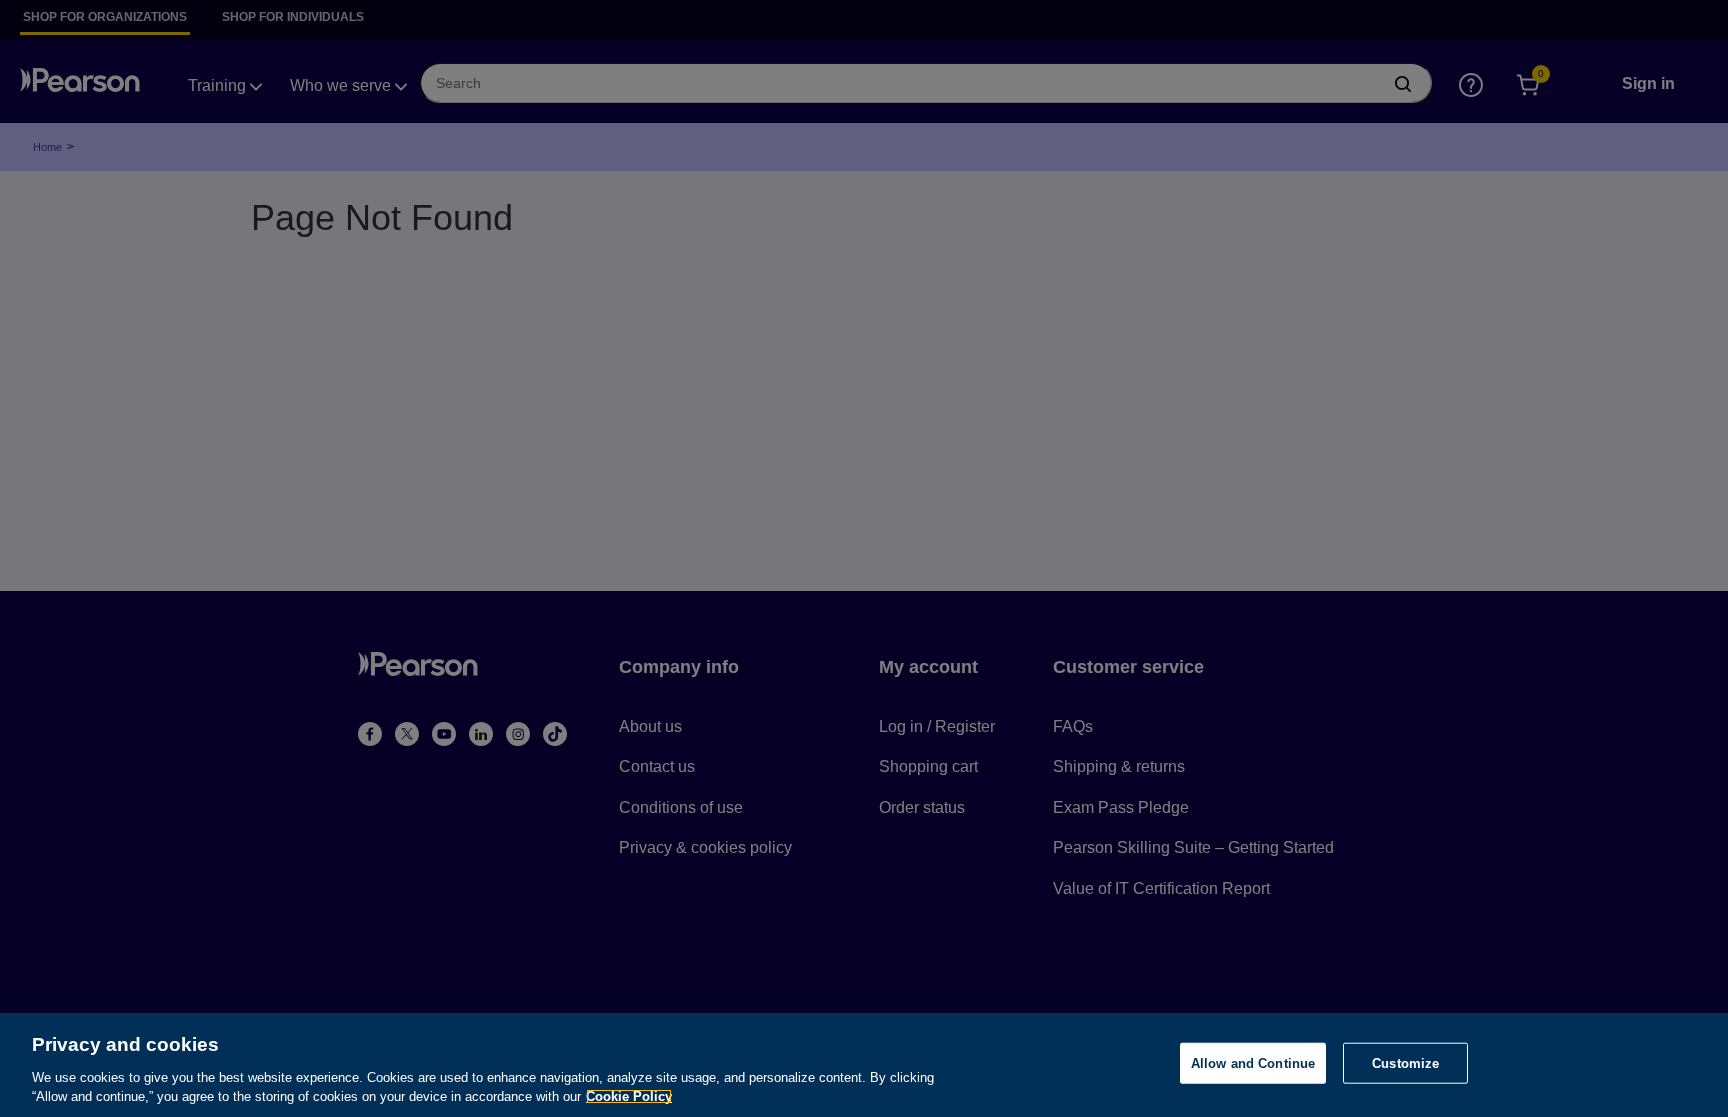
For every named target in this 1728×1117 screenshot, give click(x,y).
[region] (864, 1065)
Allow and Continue (1253, 1063)
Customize (1405, 1063)
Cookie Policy (629, 1096)
